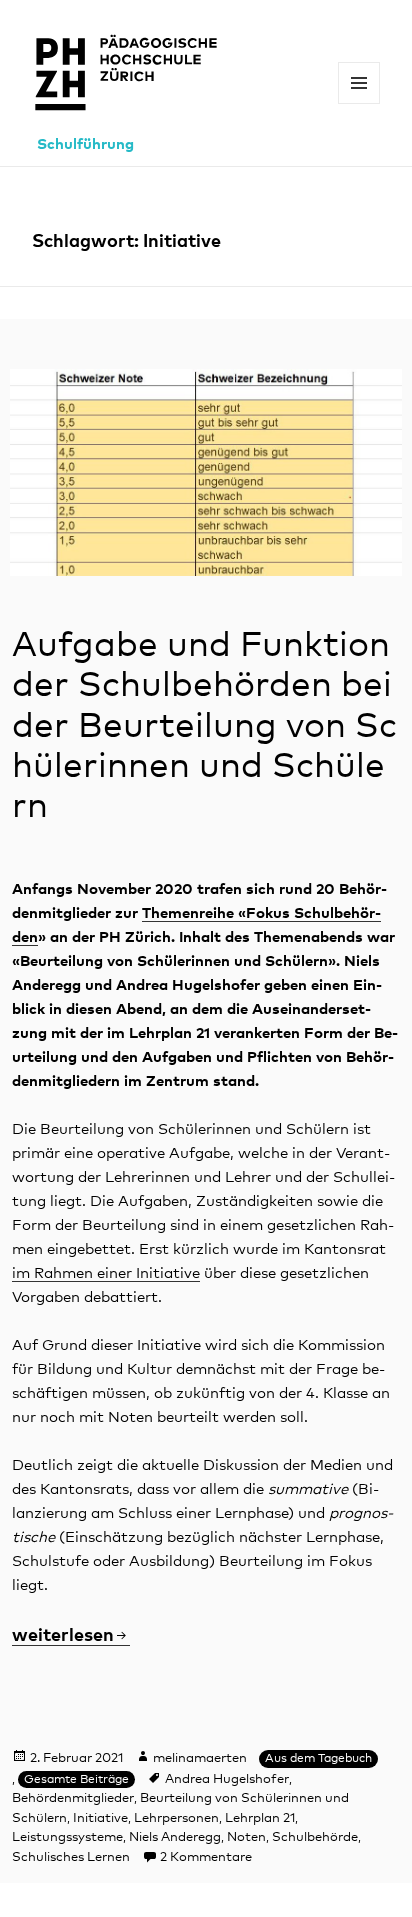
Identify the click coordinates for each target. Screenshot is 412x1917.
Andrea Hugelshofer (227, 1779)
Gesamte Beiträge (76, 1780)
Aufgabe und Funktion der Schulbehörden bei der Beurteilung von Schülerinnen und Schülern (204, 726)
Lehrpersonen (176, 1818)
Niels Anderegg (175, 1837)
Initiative (100, 1818)
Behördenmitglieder (73, 1798)
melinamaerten (200, 1758)
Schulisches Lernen (71, 1857)
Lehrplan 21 (260, 1818)
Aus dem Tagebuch (318, 1759)
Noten (246, 1837)
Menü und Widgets (359, 103)
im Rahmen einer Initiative (106, 1273)
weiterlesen (71, 1636)
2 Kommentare (206, 1857)
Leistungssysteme (67, 1837)
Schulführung (85, 144)
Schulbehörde (315, 1837)
